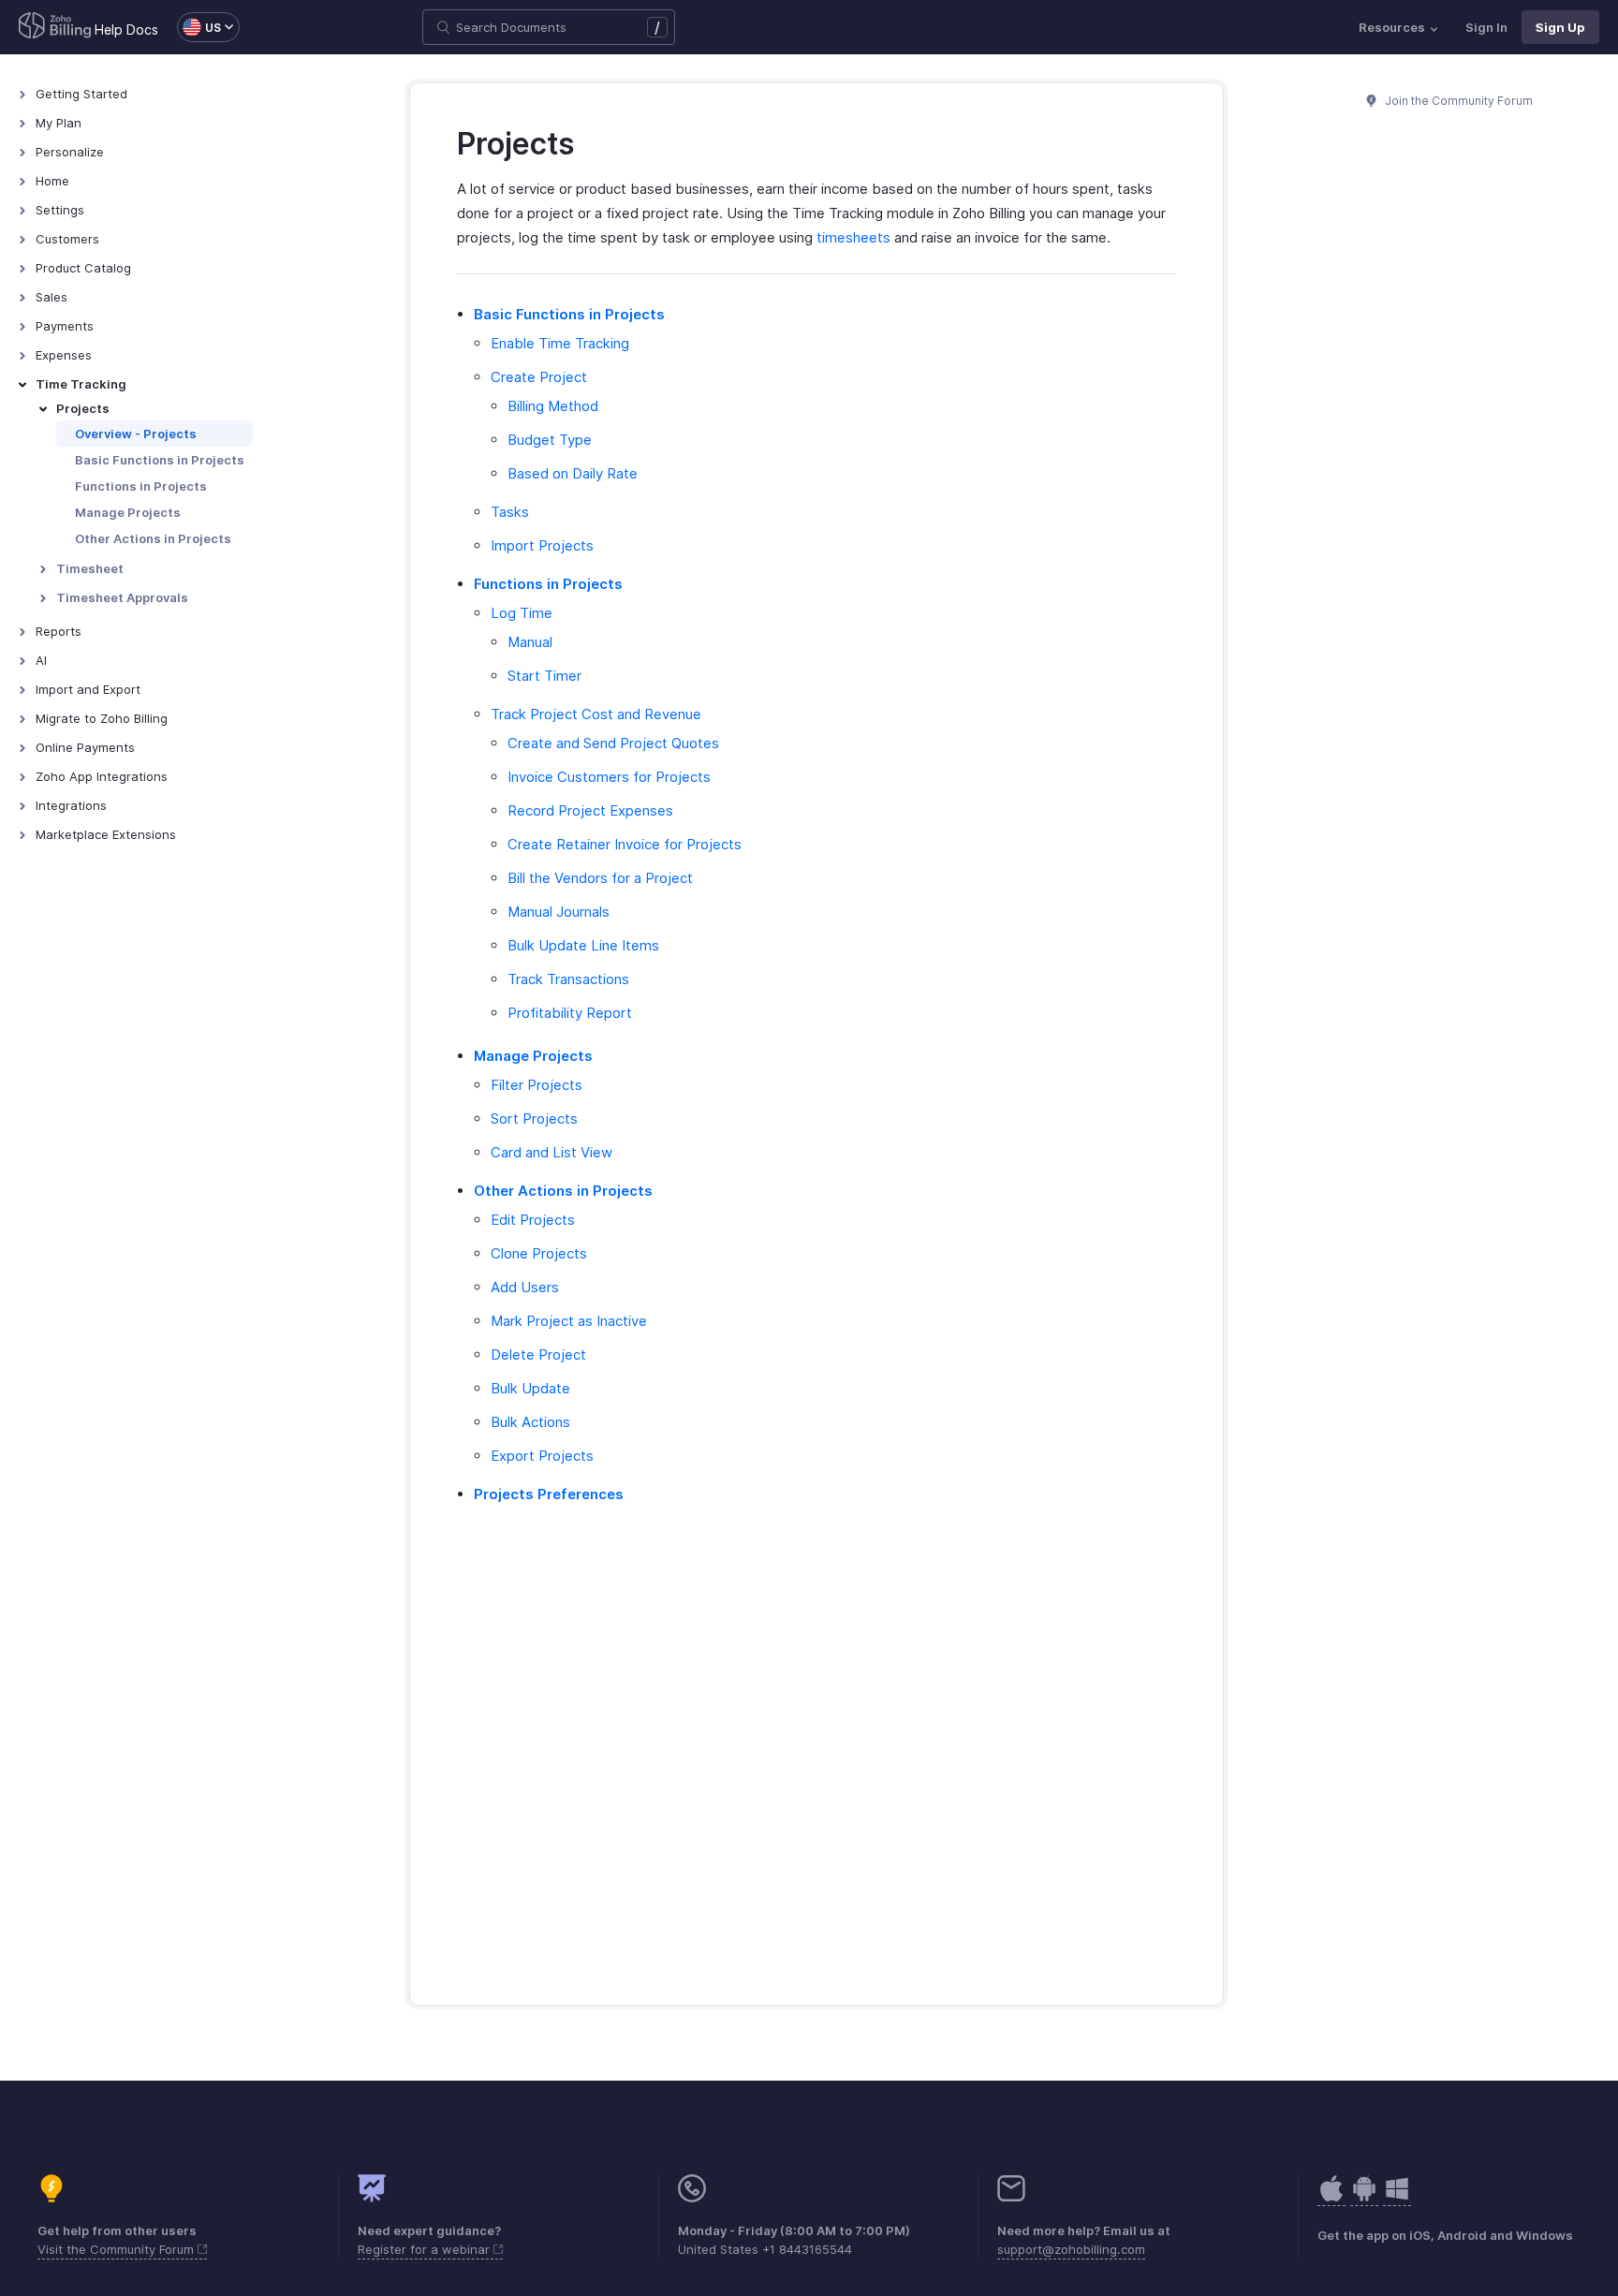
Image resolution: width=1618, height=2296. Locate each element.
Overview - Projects (136, 434)
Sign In (1486, 27)
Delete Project (538, 1354)
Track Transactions (568, 979)
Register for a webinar (426, 2249)
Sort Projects (534, 1119)
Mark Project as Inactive (569, 1321)
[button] (199, 27)
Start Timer (544, 676)
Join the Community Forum (1458, 101)
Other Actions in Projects (153, 538)
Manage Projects (128, 512)
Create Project (539, 377)
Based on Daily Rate (573, 473)
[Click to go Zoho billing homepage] (55, 27)
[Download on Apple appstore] (1364, 2198)
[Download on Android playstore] (1331, 2198)
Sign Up (1560, 27)
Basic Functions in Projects (160, 460)
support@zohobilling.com (1071, 2249)
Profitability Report (570, 1013)
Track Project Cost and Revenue (596, 714)
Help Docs (126, 29)
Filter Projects (537, 1085)
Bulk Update (530, 1388)
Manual (530, 642)
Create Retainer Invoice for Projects (625, 844)
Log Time (522, 613)
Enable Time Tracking (560, 343)
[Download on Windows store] (1397, 2198)
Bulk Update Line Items (583, 945)
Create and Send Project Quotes (613, 743)
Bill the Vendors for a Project (600, 878)
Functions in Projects (141, 486)
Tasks (510, 512)
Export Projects (542, 1456)
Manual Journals (559, 912)
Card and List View (552, 1152)
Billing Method (553, 406)
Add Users (525, 1287)
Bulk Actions (530, 1422)
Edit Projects (533, 1220)
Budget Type (550, 440)
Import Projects (542, 545)
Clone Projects (539, 1253)
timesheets (853, 237)
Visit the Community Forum (118, 2249)
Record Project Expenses (590, 810)
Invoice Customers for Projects (609, 777)
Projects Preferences (549, 1494)
